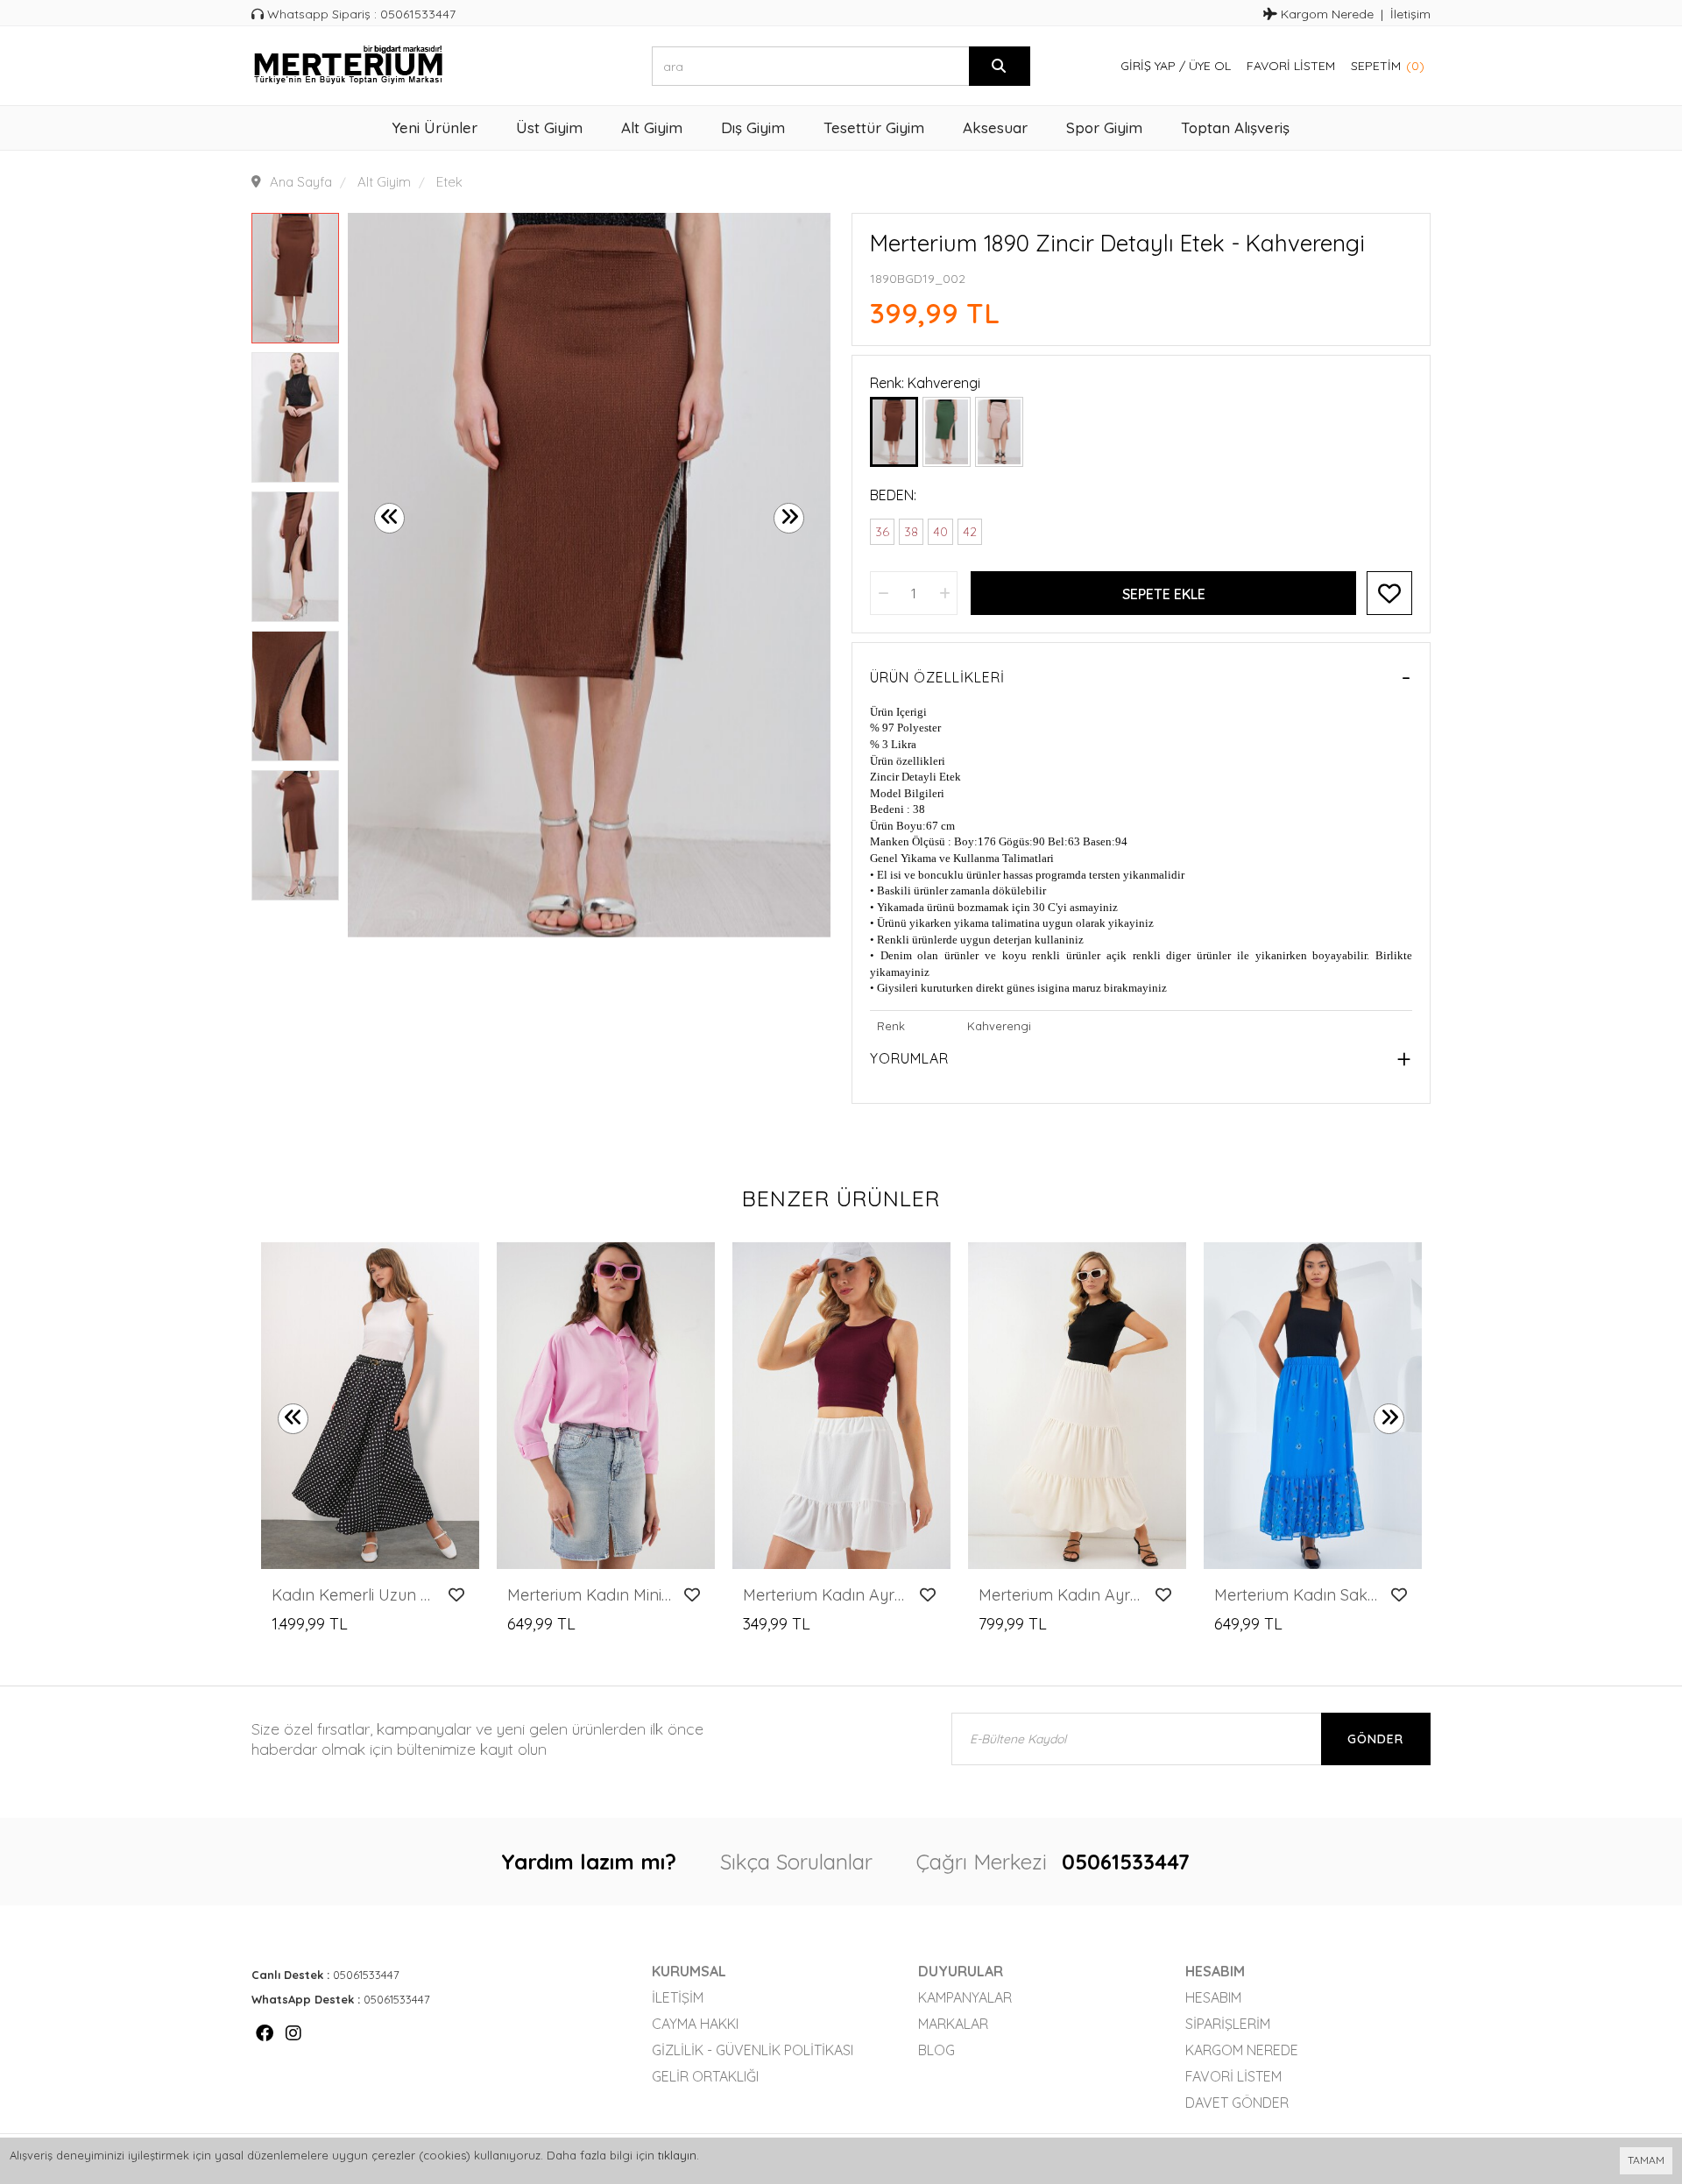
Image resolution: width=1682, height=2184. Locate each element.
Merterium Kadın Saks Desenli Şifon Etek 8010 (1298, 1595)
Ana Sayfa (301, 182)
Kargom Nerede (1325, 14)
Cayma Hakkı (695, 2024)
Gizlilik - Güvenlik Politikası (753, 2050)
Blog (936, 2050)
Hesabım (1213, 1997)
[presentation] (389, 518)
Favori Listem (1291, 66)
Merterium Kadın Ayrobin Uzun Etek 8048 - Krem (1062, 1595)
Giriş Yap (1148, 66)
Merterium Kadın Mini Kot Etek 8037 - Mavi (591, 1595)
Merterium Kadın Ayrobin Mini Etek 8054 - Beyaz (827, 1595)
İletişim (1410, 14)
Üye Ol (1210, 66)
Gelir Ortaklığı (705, 2076)
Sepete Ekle (1164, 594)
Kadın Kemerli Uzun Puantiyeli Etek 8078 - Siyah (355, 1595)
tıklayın (677, 2155)
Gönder (1375, 1739)
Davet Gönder (1237, 2103)
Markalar (953, 2024)
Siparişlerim (1228, 2024)
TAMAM (1646, 2160)
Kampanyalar (965, 1997)
